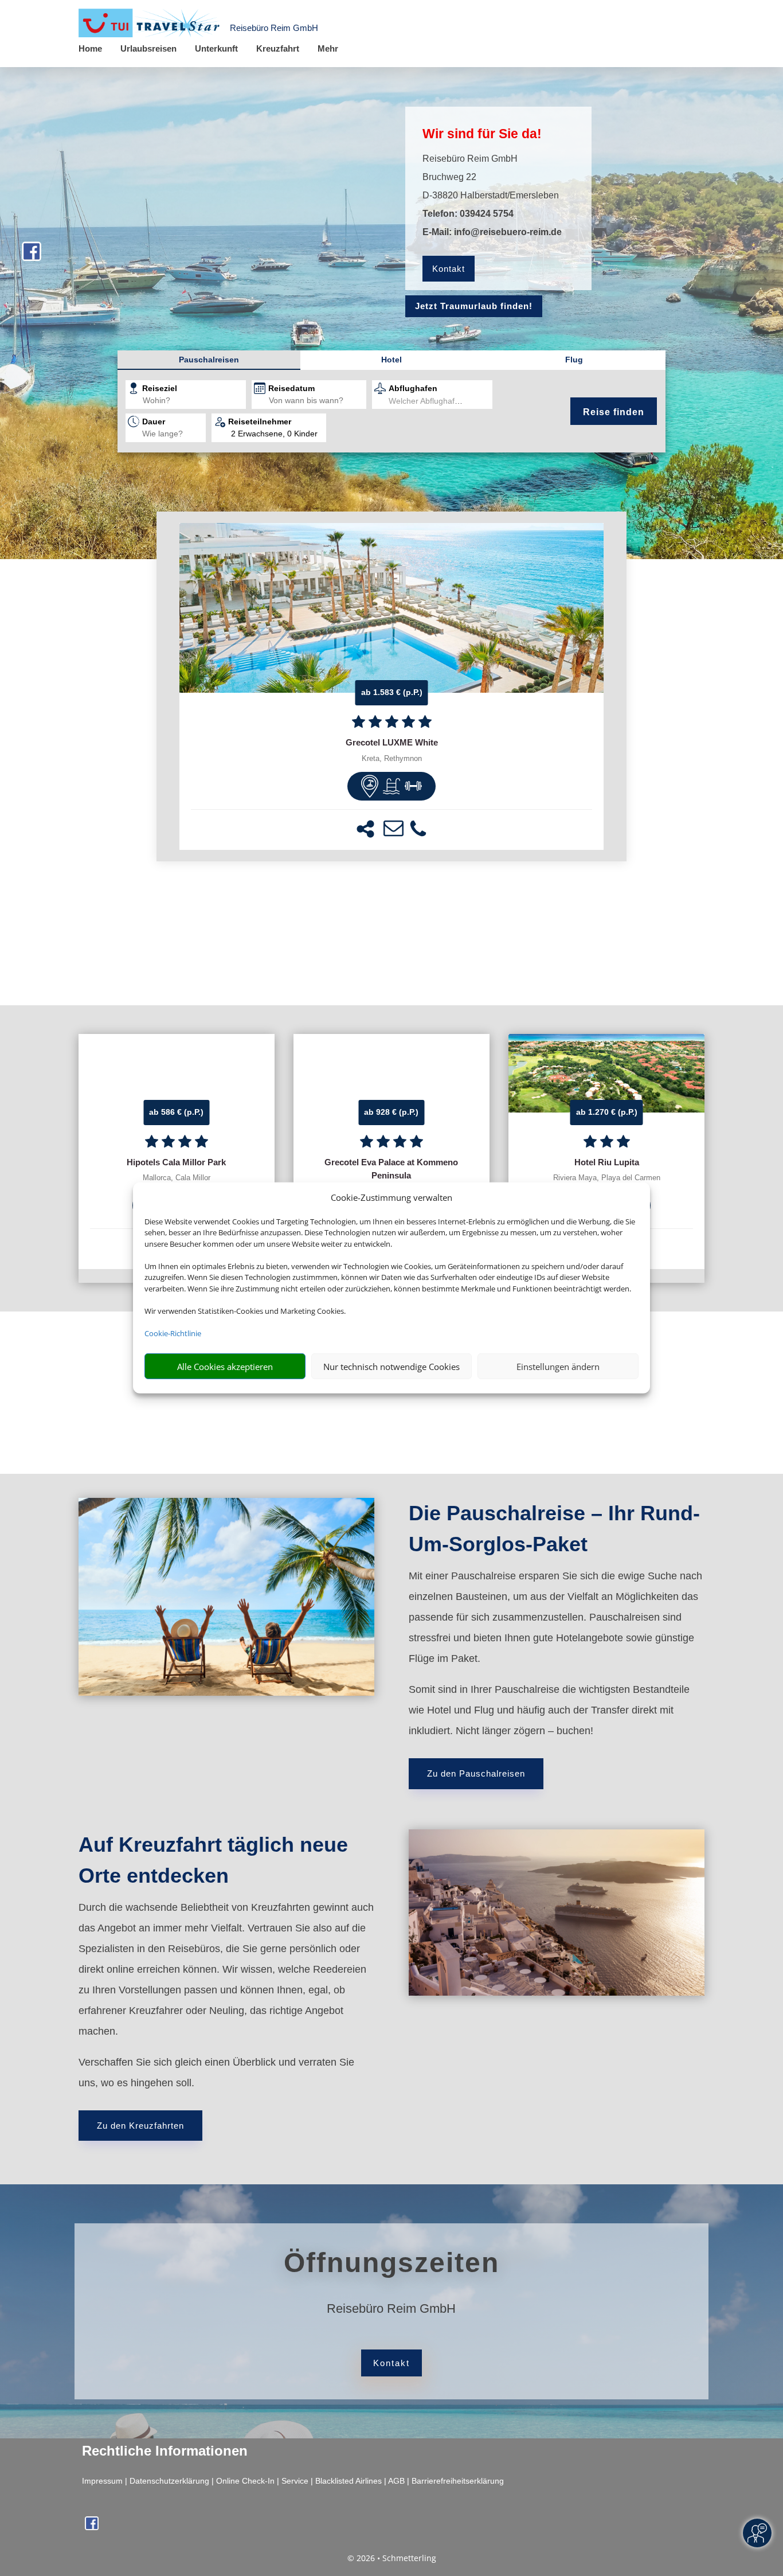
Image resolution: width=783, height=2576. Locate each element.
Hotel (391, 360)
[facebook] (32, 257)
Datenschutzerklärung (169, 2481)
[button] (365, 829)
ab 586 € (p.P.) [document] (176, 1112)
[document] (391, 743)
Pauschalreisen (209, 360)
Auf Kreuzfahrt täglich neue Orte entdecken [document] (213, 1860)
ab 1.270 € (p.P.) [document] (607, 1112)
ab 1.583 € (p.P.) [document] (392, 692)
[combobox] (194, 401)
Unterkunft (216, 48)
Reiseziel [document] (160, 388)
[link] (391, 686)
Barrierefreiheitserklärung (458, 2481)
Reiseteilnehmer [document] (260, 421)
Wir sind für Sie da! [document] (482, 134)
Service (295, 2481)
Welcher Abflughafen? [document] (428, 401)
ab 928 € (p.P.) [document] (391, 1112)
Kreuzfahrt (278, 48)
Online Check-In (245, 2481)
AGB (396, 2481)
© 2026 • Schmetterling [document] (392, 2558)
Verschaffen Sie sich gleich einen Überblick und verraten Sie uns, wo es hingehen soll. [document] (216, 2072)
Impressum (102, 2481)
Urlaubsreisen (148, 48)
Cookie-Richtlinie (173, 1333)
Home (90, 48)
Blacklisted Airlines (349, 2481)
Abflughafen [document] (413, 388)
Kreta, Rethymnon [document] (392, 759)
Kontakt (449, 269)
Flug (574, 360)
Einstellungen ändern (558, 1367)
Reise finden (614, 412)
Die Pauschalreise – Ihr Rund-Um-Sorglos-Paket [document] (554, 1529)
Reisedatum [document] (291, 388)
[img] (370, 786)
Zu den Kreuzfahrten (140, 2126)
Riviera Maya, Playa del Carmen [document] (607, 1178)
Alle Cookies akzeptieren (225, 1367)
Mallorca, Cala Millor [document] (177, 1178)
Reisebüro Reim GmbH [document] (391, 2309)
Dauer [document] (154, 421)
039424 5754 (487, 214)
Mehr (328, 48)
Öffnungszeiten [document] (391, 2263)
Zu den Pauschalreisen (476, 1773)
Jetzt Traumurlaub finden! (474, 306)
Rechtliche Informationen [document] (165, 2451)
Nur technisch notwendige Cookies (391, 1367)
